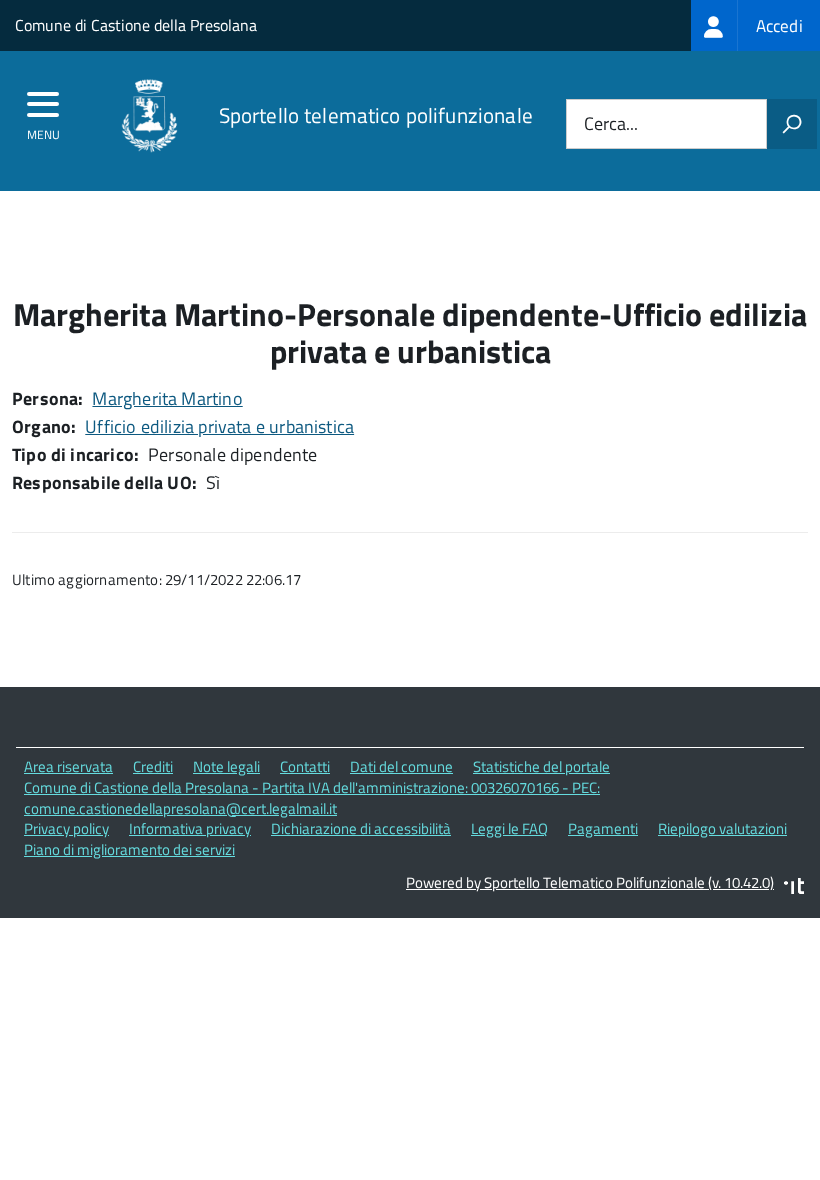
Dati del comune (401, 766)
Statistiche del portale (541, 766)
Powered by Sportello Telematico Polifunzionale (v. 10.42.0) (590, 882)
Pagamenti (603, 828)
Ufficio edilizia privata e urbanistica (219, 426)
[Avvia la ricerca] (792, 124)
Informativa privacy (190, 828)
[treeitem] (755, 25)
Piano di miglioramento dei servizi (129, 849)
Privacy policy (66, 828)
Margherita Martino (167, 398)
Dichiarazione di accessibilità (361, 828)
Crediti (153, 766)
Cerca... (611, 124)
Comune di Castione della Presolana (136, 25)
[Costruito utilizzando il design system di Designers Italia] (794, 888)
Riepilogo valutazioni (722, 828)
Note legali (226, 766)
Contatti (305, 766)
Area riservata (68, 766)
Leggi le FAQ (509, 828)
